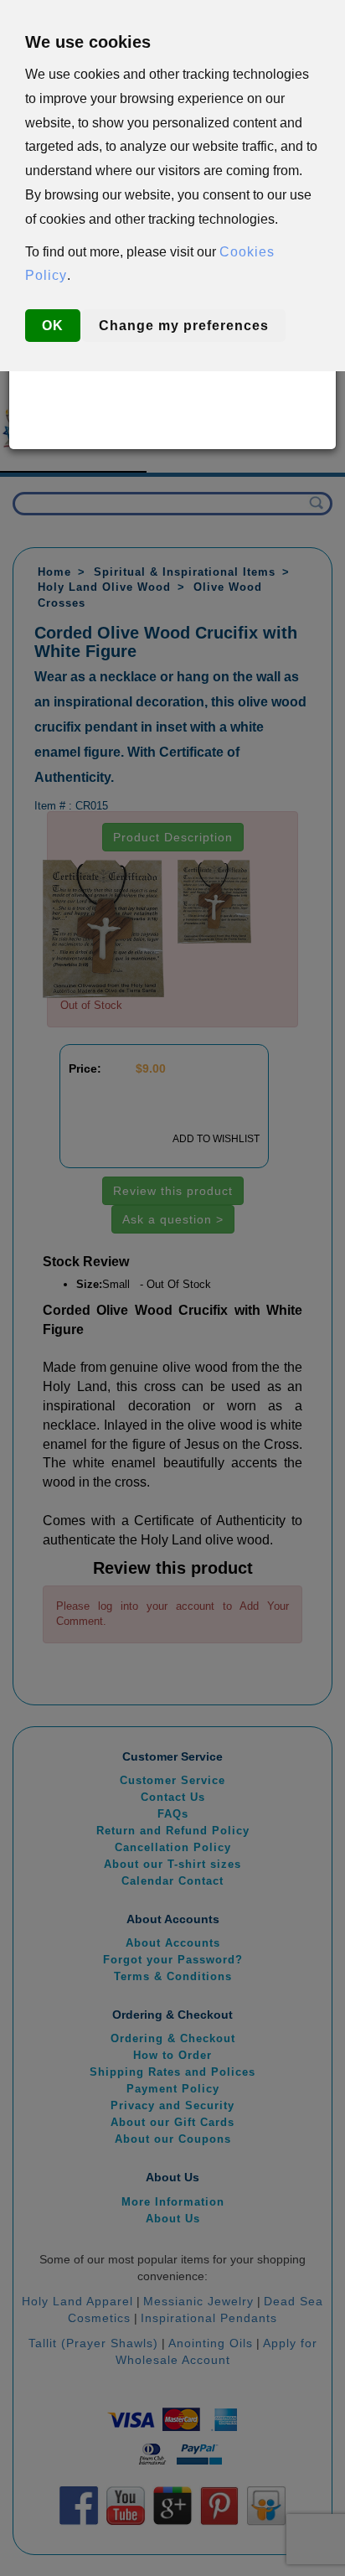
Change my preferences (184, 326)
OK (53, 326)
